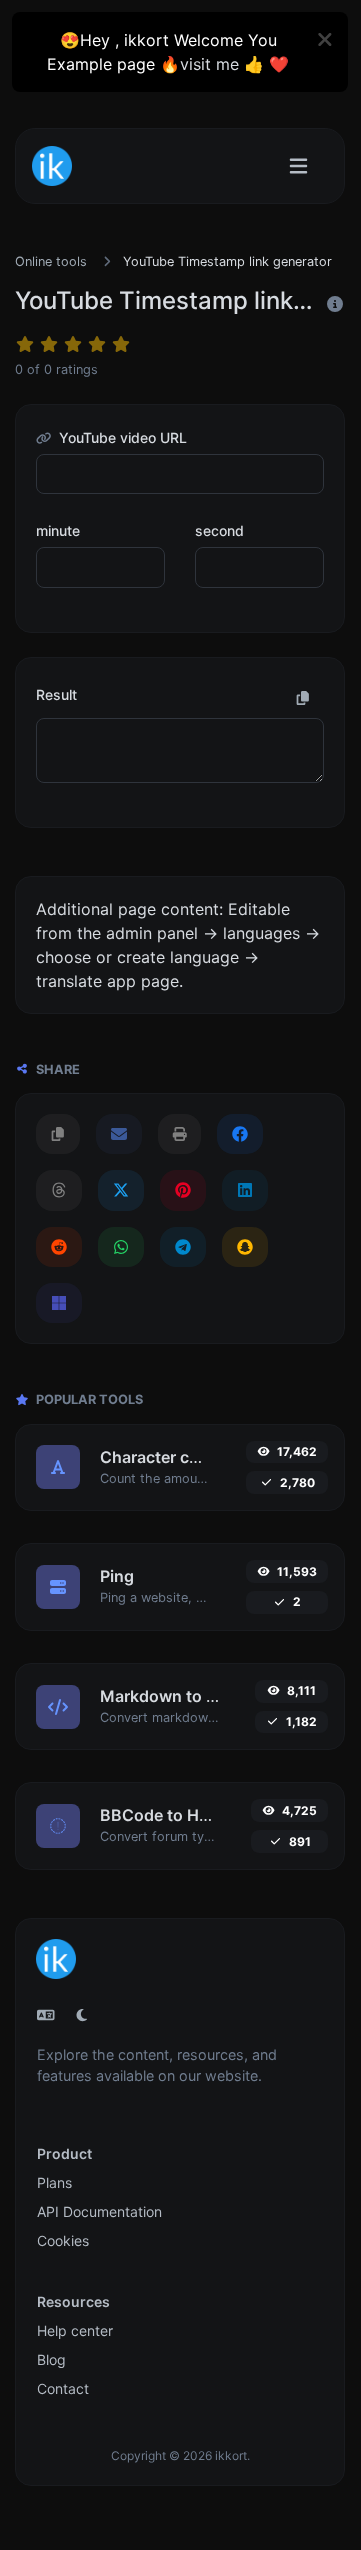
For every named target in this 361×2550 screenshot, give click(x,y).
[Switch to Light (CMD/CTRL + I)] (82, 2015)
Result (56, 694)
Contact (63, 2388)
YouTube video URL (121, 437)
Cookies (63, 2240)
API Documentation (99, 2211)
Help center (75, 2330)
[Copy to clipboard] (303, 698)
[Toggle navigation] (298, 166)
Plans (54, 2182)
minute (58, 530)
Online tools (51, 261)
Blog (51, 2359)
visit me (209, 64)
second (219, 530)
